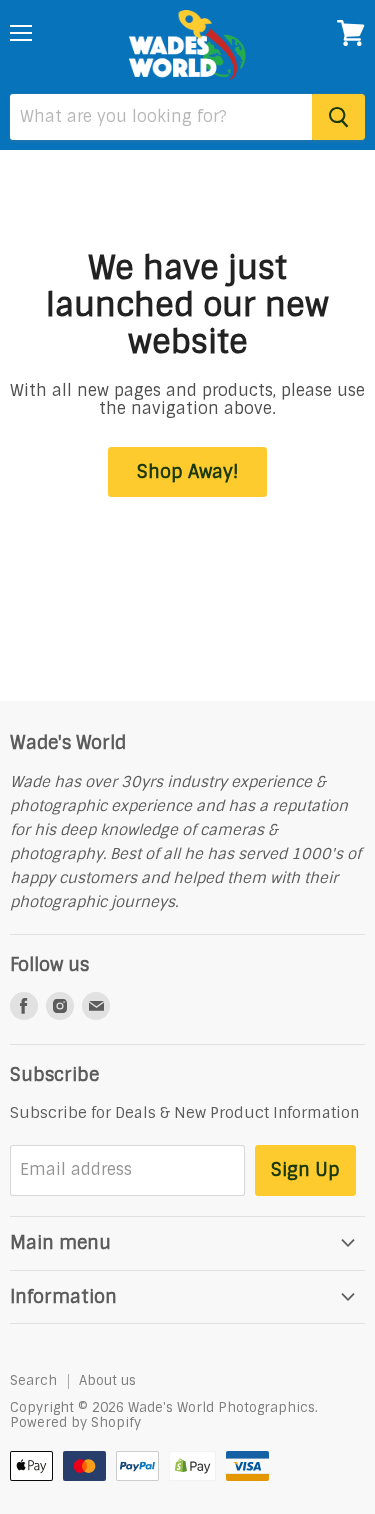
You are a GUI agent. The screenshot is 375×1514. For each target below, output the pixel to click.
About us (107, 1380)
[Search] (338, 117)
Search (33, 1380)
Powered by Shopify (75, 1422)
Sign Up (305, 1170)
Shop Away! (187, 472)
